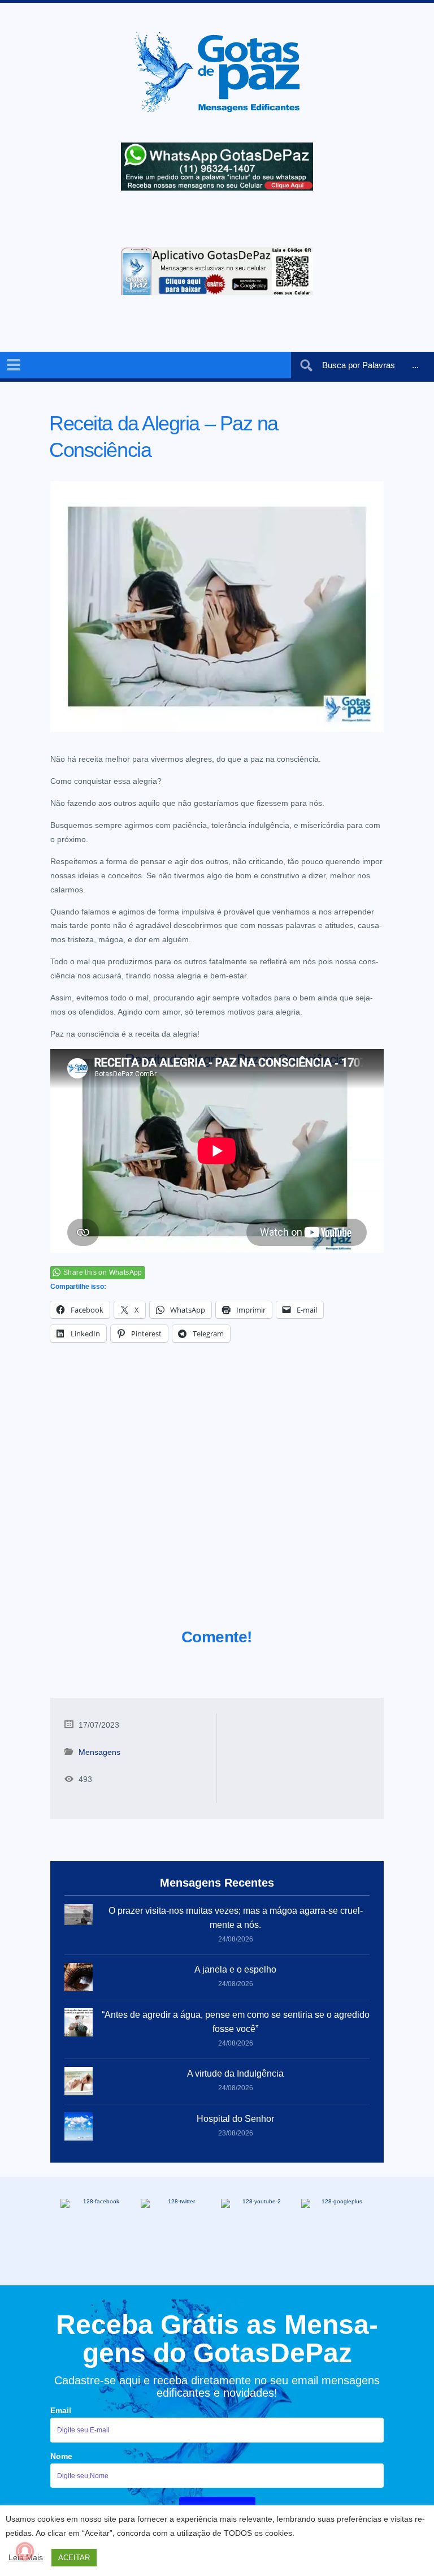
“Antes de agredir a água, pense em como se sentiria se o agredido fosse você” (236, 2022)
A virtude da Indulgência (235, 2074)
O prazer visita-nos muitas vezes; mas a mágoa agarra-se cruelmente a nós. (236, 1918)
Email (61, 2410)
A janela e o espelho (235, 1969)
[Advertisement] (217, 1499)
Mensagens (99, 1752)
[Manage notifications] (25, 2551)
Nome (61, 2456)
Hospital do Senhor (235, 2119)
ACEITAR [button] (74, 2558)
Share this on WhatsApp (103, 1272)
